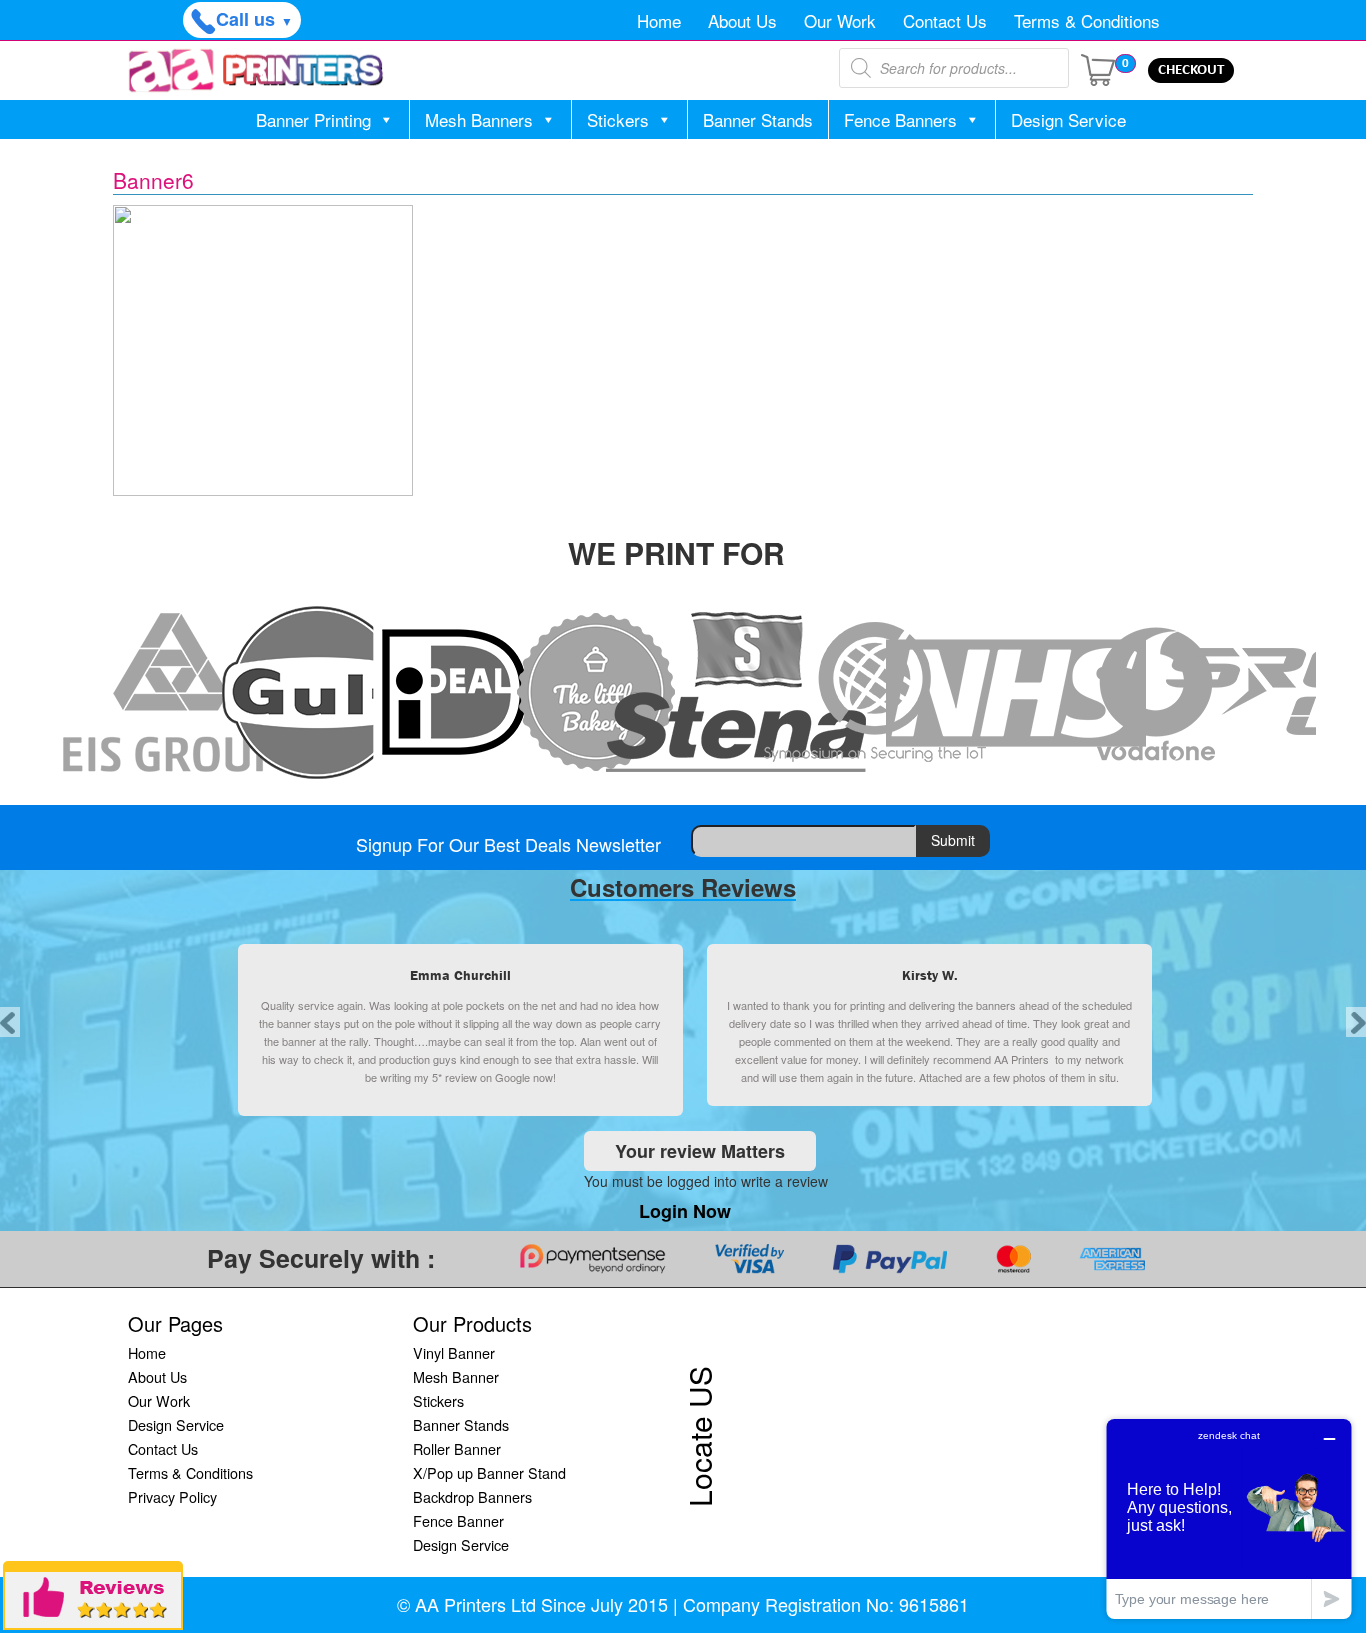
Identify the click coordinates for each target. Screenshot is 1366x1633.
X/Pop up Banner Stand (489, 1472)
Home (659, 20)
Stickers (618, 119)
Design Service (1068, 119)
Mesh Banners (479, 119)
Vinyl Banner (454, 1352)
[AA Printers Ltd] (256, 70)
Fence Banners (900, 119)
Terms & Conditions (1087, 20)
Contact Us (945, 20)
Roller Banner (457, 1448)
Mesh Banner (456, 1376)
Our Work (840, 20)
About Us (742, 20)
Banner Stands (758, 119)
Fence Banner (458, 1520)
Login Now (685, 1211)
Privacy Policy (172, 1496)
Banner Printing (313, 119)
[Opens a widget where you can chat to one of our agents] (1229, 1518)
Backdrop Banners (472, 1496)
